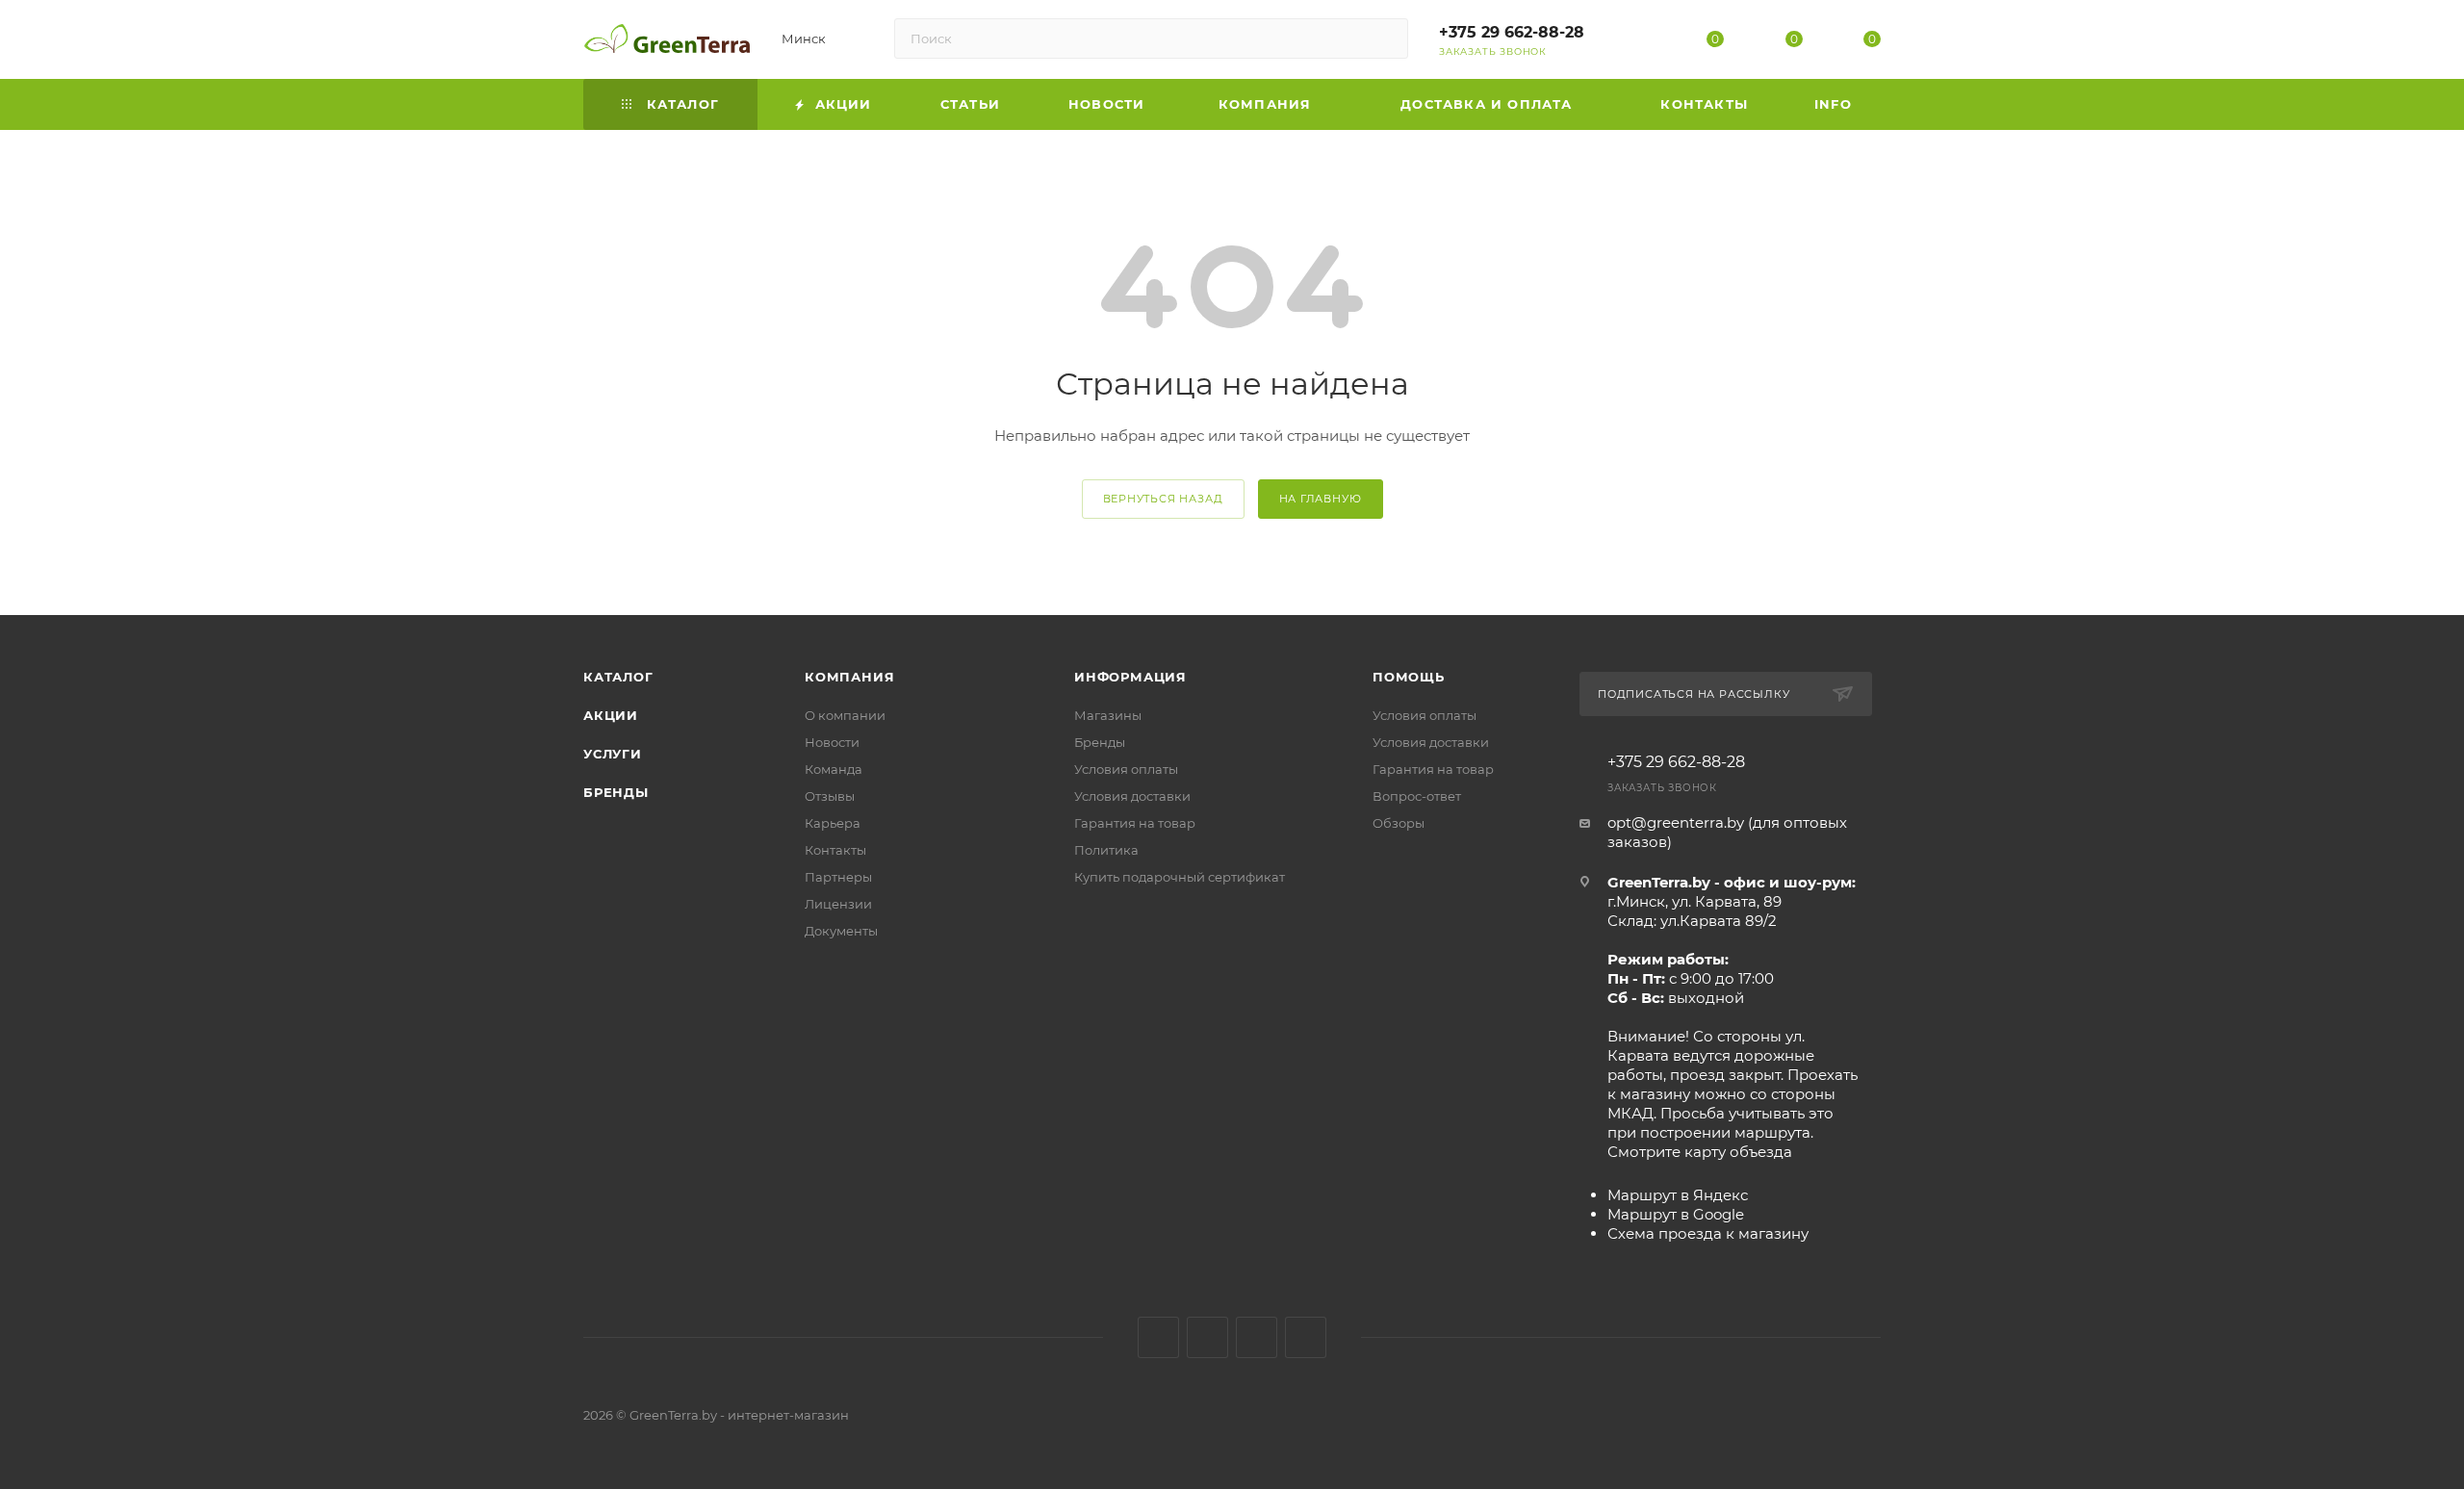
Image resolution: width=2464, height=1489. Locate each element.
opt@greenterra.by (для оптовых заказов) (1727, 832)
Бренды (616, 792)
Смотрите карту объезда (1700, 1152)
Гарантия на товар (1135, 823)
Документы (841, 931)
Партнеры (838, 877)
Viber (1306, 1337)
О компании (845, 715)
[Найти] (1385, 39)
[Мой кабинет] (1637, 43)
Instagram (1207, 1337)
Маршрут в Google (1676, 1214)
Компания (849, 677)
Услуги (613, 754)
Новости (832, 742)
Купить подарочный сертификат (1180, 877)
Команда (834, 769)
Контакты (835, 850)
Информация (1130, 677)
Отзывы (830, 796)
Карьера (833, 823)
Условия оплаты (1126, 769)
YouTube (1257, 1337)
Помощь (1409, 677)
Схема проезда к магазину (1708, 1233)
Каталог (618, 677)
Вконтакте (1158, 1337)
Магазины (1108, 715)
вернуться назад (1163, 499)
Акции (611, 715)
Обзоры (1399, 823)
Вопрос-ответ (1417, 796)
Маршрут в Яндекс (1678, 1195)
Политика (1106, 850)
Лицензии (838, 904)
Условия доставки (1132, 796)
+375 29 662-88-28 (1512, 32)
